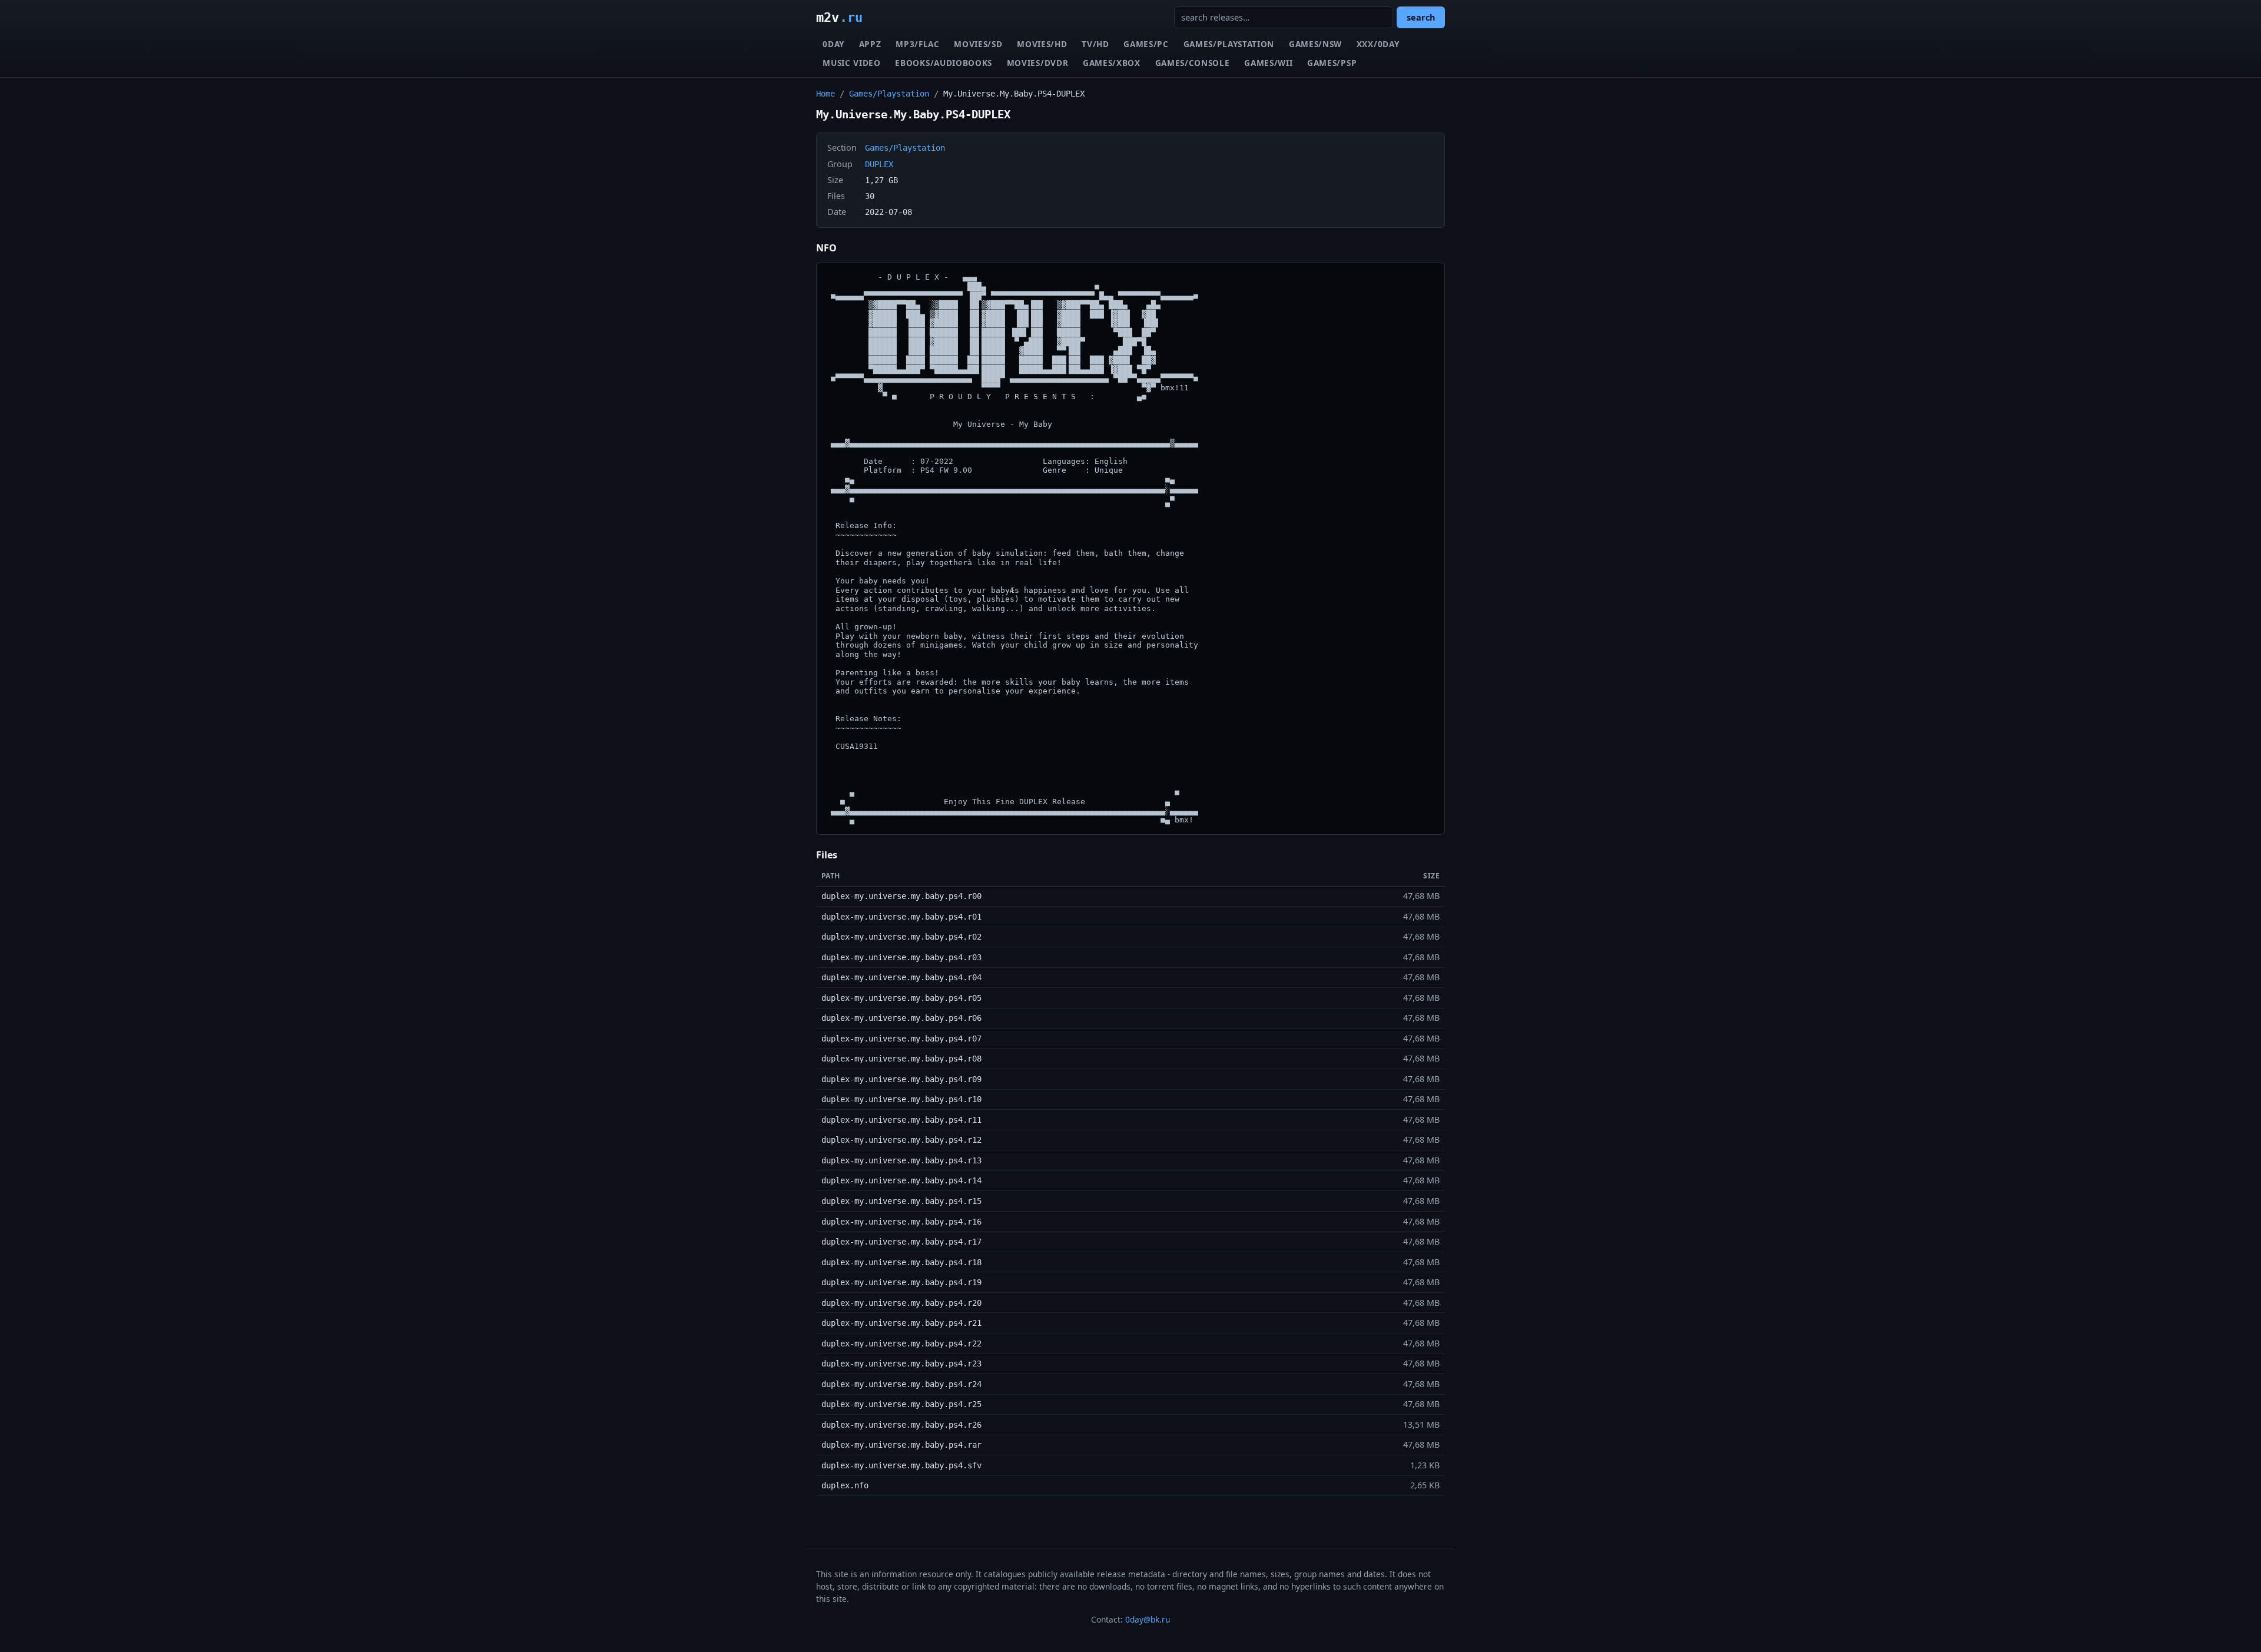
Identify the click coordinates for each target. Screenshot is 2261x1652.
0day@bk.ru (1148, 1619)
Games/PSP (1332, 63)
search (1421, 17)
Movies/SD (978, 44)
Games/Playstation (1229, 44)
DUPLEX (879, 164)
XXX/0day (1378, 44)
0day (833, 44)
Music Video (851, 63)
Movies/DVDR (1037, 63)
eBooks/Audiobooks (944, 63)
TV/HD (1095, 44)
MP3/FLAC (917, 44)
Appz (870, 44)
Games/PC (1146, 44)
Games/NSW (1315, 44)
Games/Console (1193, 63)
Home (826, 94)
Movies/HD (1042, 44)
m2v (839, 17)
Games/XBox (1112, 63)
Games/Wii (1268, 63)
